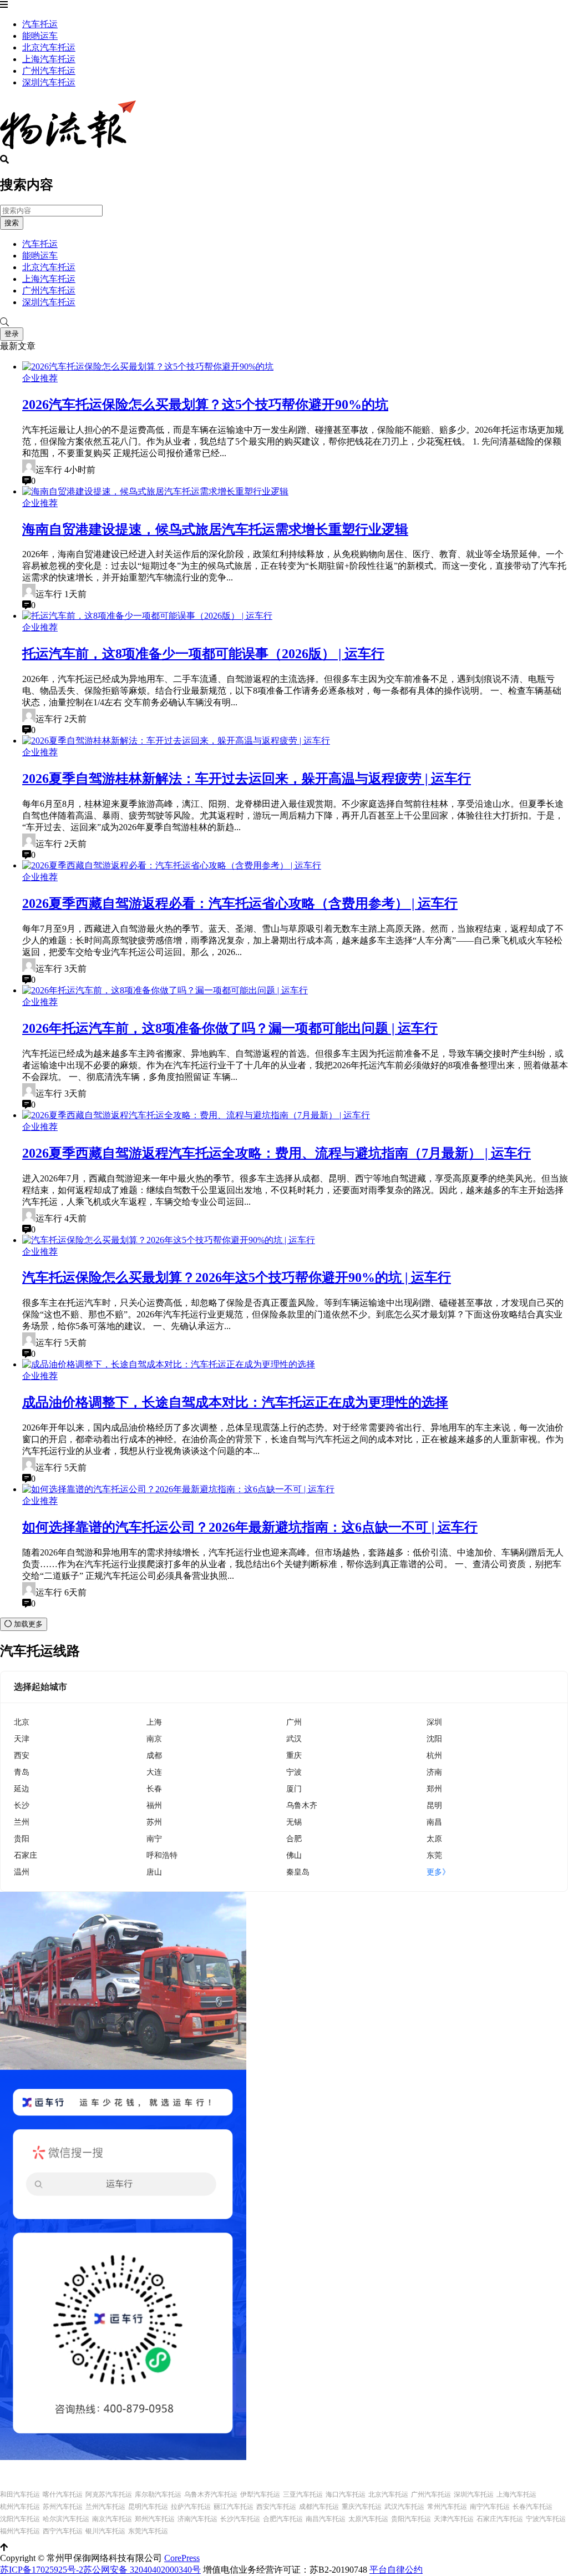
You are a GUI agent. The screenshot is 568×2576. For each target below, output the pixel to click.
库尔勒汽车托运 (158, 2494)
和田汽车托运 (20, 2494)
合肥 (294, 1838)
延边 (22, 1788)
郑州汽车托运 (155, 2519)
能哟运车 (40, 36)
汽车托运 (40, 24)
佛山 (294, 1855)
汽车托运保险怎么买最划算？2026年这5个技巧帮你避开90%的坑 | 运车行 (237, 1277)
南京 (154, 1738)
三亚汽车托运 (303, 2494)
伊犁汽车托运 (260, 2494)
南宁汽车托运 (490, 2507)
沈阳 (434, 1738)
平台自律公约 (396, 2570)
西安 (22, 1755)
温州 (22, 1872)
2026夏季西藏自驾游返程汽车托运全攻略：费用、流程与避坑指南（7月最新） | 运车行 (277, 1153)
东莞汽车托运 (148, 2531)
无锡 (294, 1822)
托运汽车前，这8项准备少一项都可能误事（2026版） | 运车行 (203, 654)
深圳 (434, 1722)
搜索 (12, 223)
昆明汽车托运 (148, 2507)
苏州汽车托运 (63, 2507)
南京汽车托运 (112, 2519)
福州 (154, 1805)
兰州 (22, 1822)
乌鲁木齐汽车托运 (211, 2494)
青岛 (22, 1772)
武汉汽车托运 (404, 2507)
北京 (22, 1722)
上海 (154, 1722)
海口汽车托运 (346, 2494)
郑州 (434, 1788)
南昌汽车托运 (326, 2519)
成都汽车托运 (319, 2507)
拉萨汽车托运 (191, 2507)
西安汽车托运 (276, 2507)
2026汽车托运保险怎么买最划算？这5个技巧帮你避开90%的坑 (205, 405)
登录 (12, 334)
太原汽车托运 (368, 2519)
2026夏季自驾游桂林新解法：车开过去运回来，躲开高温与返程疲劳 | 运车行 (247, 779)
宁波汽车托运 (546, 2519)
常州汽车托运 (447, 2507)
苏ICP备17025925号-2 (42, 2570)
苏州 (154, 1822)
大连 (154, 1772)
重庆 (294, 1755)
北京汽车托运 (49, 47)
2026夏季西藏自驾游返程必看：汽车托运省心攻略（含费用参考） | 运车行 (240, 903)
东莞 (434, 1855)
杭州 (434, 1755)
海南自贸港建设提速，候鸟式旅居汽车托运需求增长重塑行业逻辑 (215, 529)
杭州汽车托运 (20, 2507)
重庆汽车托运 (362, 2507)
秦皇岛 (298, 1872)
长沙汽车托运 (240, 2519)
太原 (434, 1838)
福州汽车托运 (20, 2531)
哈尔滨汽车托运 (66, 2519)
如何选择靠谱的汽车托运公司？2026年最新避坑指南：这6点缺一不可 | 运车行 (250, 1527)
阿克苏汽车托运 (109, 2494)
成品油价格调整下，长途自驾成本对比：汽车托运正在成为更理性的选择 (235, 1402)
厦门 (294, 1788)
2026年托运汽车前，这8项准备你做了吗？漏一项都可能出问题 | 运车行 (230, 1028)
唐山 (154, 1872)
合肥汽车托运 (283, 2519)
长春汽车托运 (532, 2507)
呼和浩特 (162, 1855)
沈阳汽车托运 (20, 2519)
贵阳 (22, 1838)
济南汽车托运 (197, 2519)
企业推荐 (40, 378)
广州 (294, 1722)
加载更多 (27, 1624)
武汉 (294, 1738)
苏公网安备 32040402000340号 (142, 2570)
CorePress (182, 2558)
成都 (154, 1755)
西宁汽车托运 (63, 2531)
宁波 (294, 1772)
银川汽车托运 (105, 2531)
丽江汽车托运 (234, 2507)
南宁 (154, 1838)
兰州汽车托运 (105, 2507)
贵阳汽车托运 (411, 2519)
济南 (434, 1772)
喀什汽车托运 (63, 2494)
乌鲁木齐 (302, 1805)
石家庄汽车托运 (500, 2519)
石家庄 (26, 1855)
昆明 (434, 1805)
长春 (154, 1788)
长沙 (22, 1805)
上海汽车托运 (49, 59)
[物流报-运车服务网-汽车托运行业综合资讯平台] (68, 150)
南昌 (434, 1822)
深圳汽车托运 (49, 82)
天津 (22, 1738)
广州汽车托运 (49, 71)
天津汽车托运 (454, 2519)
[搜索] (284, 322)
